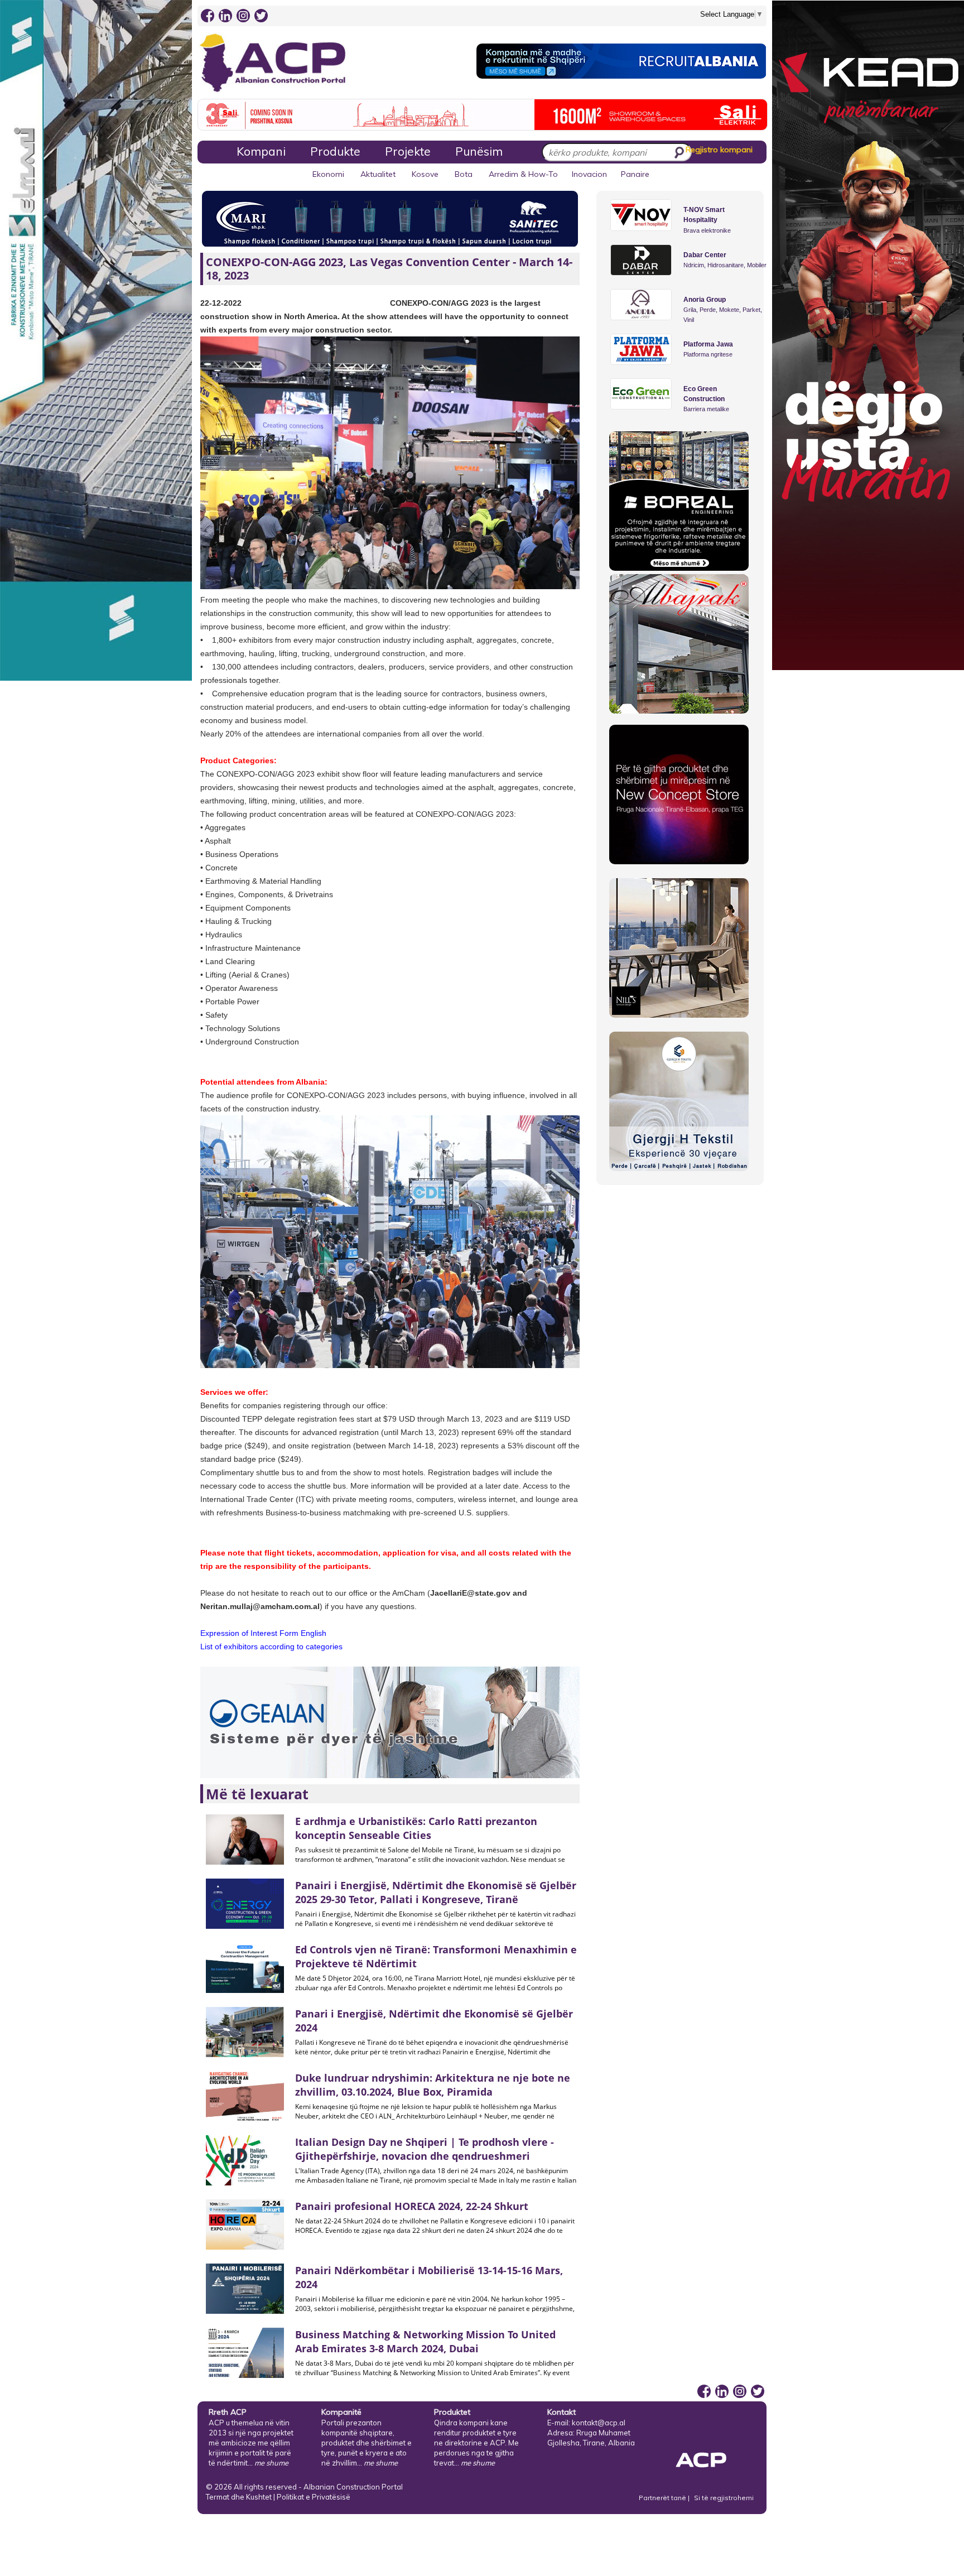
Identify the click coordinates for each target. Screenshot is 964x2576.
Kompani (261, 151)
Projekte (408, 151)
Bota (464, 174)
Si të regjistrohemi (724, 2498)
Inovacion (589, 174)
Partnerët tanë (663, 2498)
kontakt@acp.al (599, 2423)
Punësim (479, 151)
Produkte (335, 151)
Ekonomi (328, 174)
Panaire (635, 174)
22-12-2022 (221, 303)
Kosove (425, 174)
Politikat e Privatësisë (314, 2497)
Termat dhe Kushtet (239, 2497)
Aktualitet (378, 174)
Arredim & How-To (523, 174)
